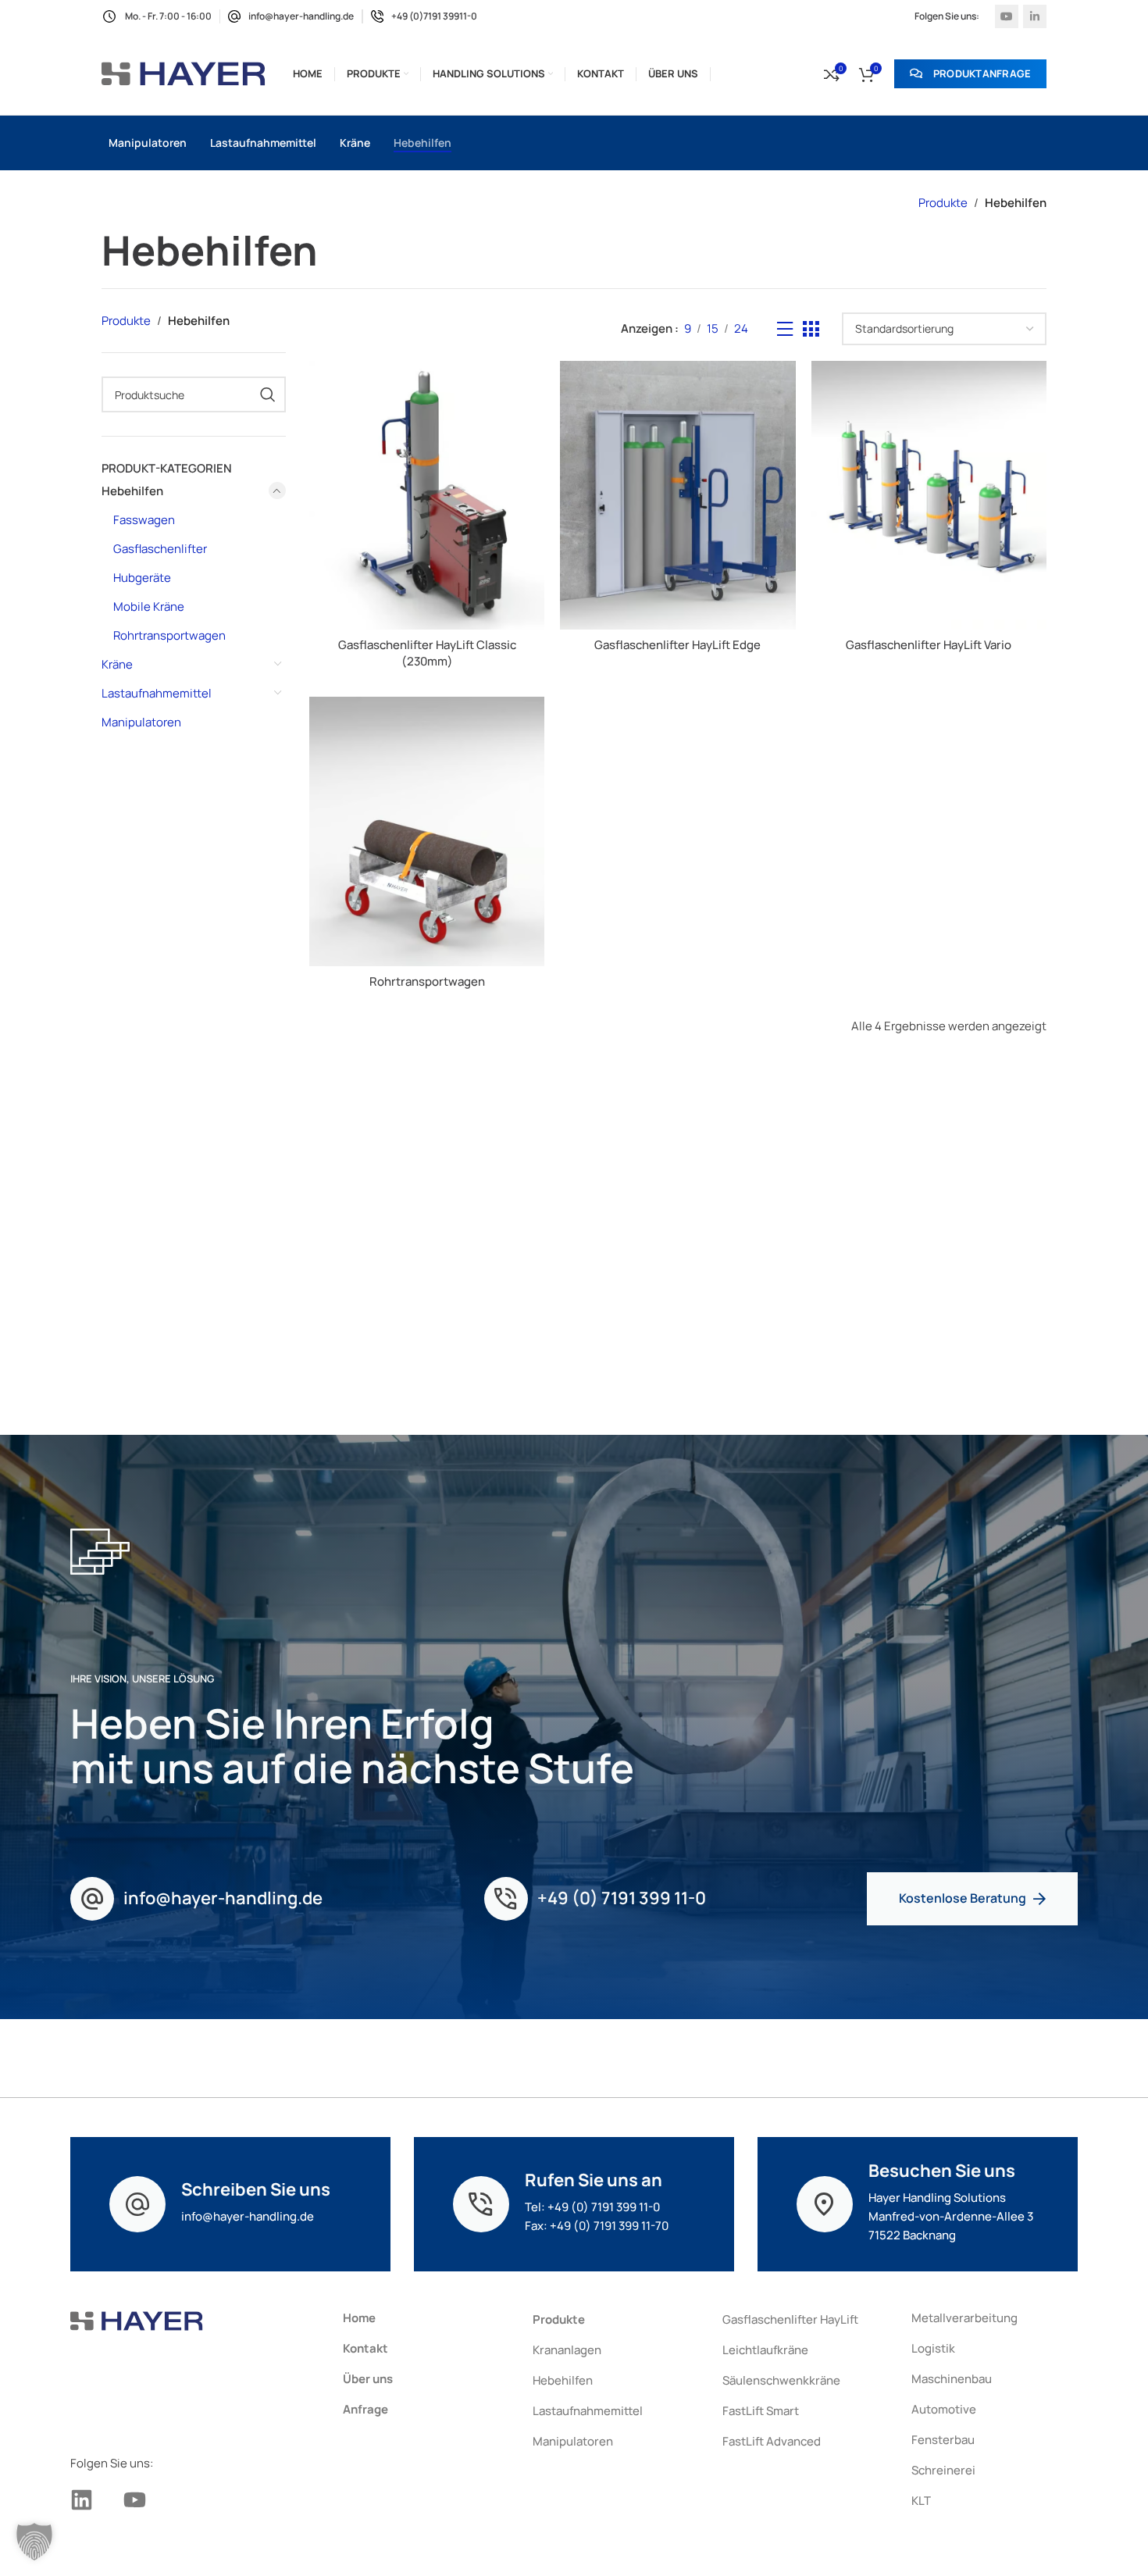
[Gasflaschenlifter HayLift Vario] (929, 495)
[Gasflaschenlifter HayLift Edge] (677, 495)
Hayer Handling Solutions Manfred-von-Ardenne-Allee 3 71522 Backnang (951, 2216)
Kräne (117, 664)
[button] (34, 2542)
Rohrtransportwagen (169, 635)
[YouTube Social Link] (1007, 16)
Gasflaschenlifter (160, 549)
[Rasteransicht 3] (811, 329)
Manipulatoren (141, 722)
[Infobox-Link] (291, 16)
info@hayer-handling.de (223, 1898)
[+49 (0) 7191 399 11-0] (506, 1899)
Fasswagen (144, 520)
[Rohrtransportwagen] (427, 831)
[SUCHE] (268, 394)
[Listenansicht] (785, 329)
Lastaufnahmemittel (157, 693)
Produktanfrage (982, 73)
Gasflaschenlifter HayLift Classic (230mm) (427, 653)
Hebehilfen (132, 491)
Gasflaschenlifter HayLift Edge (677, 645)
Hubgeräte (142, 578)
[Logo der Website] (184, 73)
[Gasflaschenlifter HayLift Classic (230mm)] (427, 495)
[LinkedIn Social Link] (1035, 16)
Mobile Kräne (149, 607)
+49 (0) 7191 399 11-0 (622, 1898)
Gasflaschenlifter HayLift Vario (929, 645)
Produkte (943, 203)
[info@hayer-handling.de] (92, 1899)
